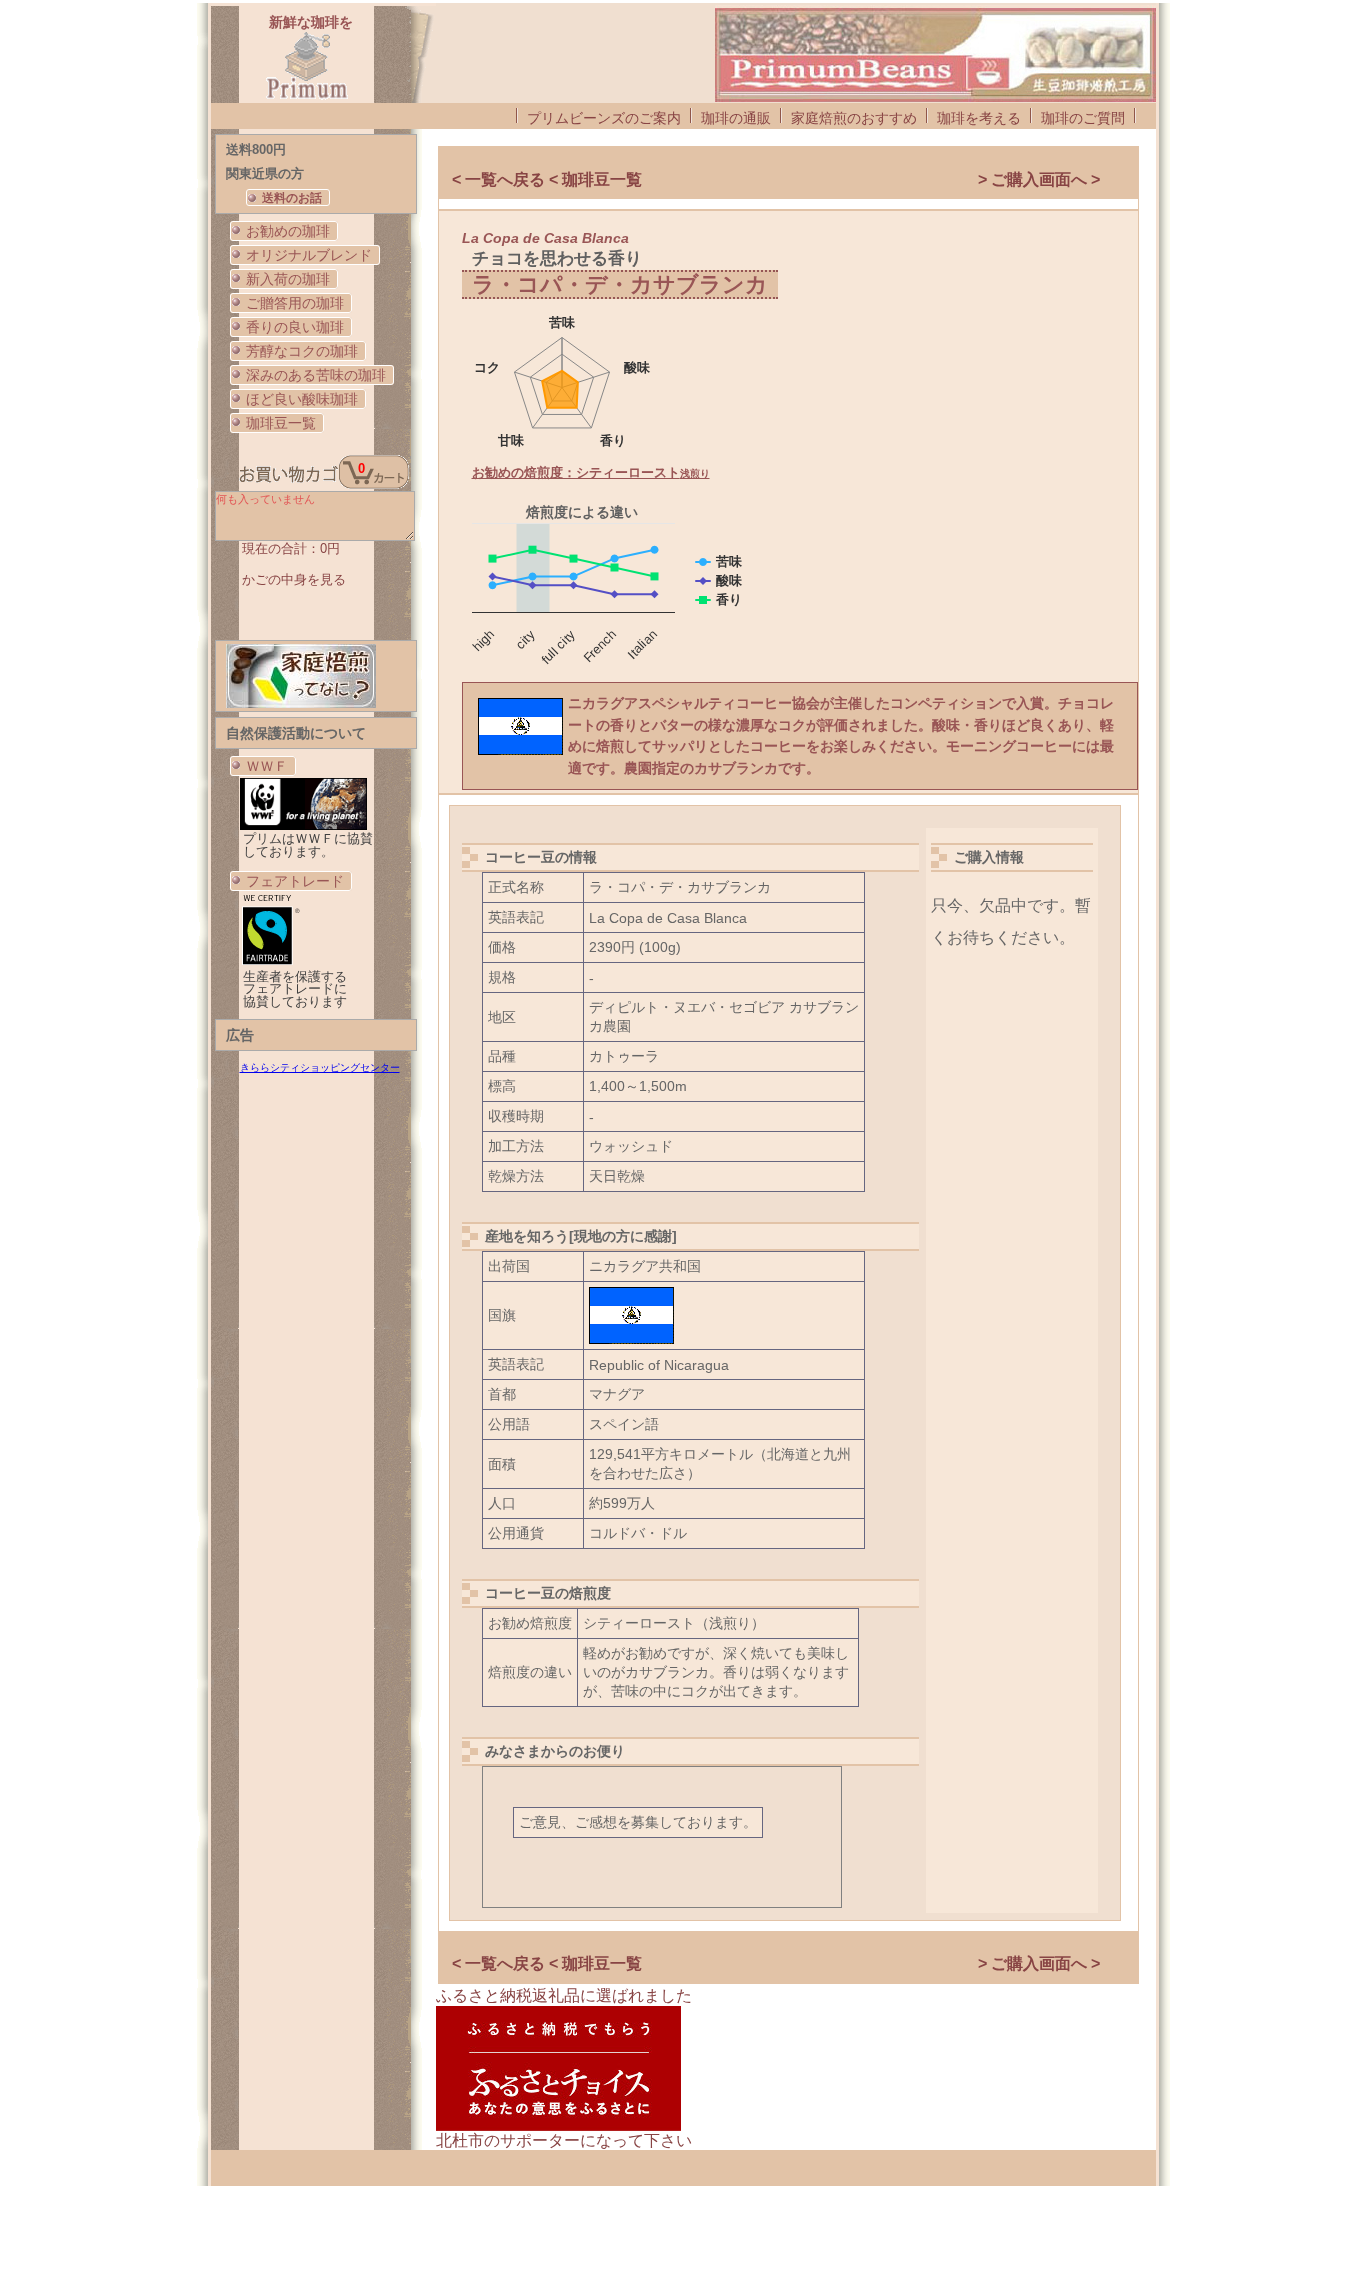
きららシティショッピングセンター (320, 1067)
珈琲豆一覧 (281, 423)
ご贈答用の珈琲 (295, 303)
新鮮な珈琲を (311, 22)
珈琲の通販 (736, 118)
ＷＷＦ (267, 766)
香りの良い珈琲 (295, 327)
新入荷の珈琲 (288, 279)
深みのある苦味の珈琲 (316, 375)
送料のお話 (292, 197)
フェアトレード (295, 881)
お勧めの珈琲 (288, 231)
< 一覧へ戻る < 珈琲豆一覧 (547, 179)
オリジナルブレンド (309, 255)
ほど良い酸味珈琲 (302, 399)
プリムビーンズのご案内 (604, 118)
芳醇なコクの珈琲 (302, 351)
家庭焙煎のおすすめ (854, 118)
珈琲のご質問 (1083, 118)
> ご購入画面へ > (1039, 179)
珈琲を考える (979, 118)
